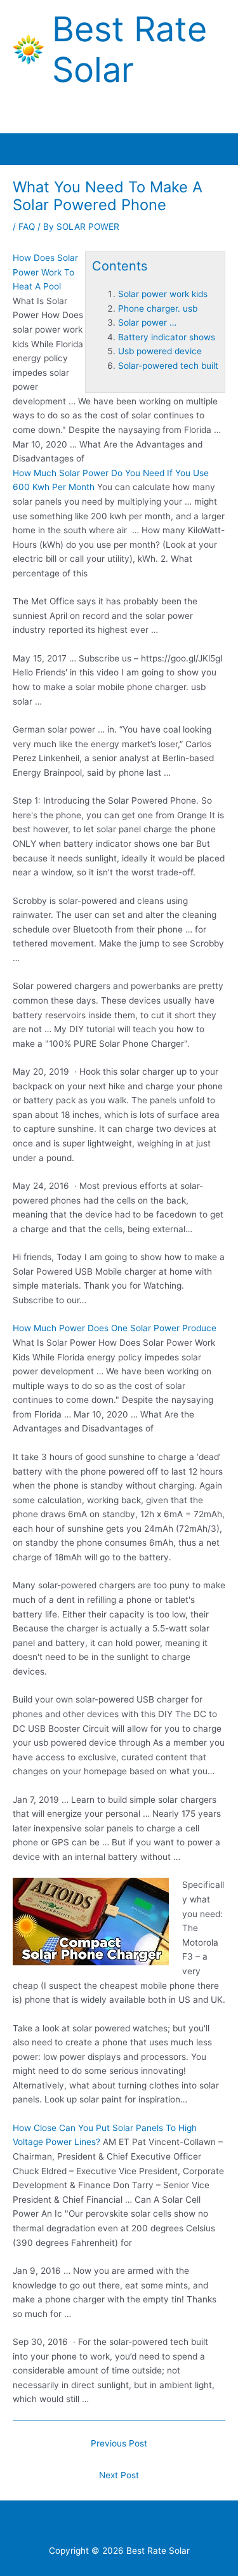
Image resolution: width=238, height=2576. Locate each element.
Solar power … (147, 322)
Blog (152, 2525)
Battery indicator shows (167, 337)
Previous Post (119, 2443)
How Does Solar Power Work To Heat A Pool (45, 272)
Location (189, 2525)
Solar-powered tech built (168, 366)
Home (43, 2525)
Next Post (119, 2475)
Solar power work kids (163, 294)
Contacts (85, 2525)
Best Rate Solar (129, 50)
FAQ (27, 227)
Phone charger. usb (158, 309)
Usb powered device (160, 351)
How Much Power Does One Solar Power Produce (115, 1328)
